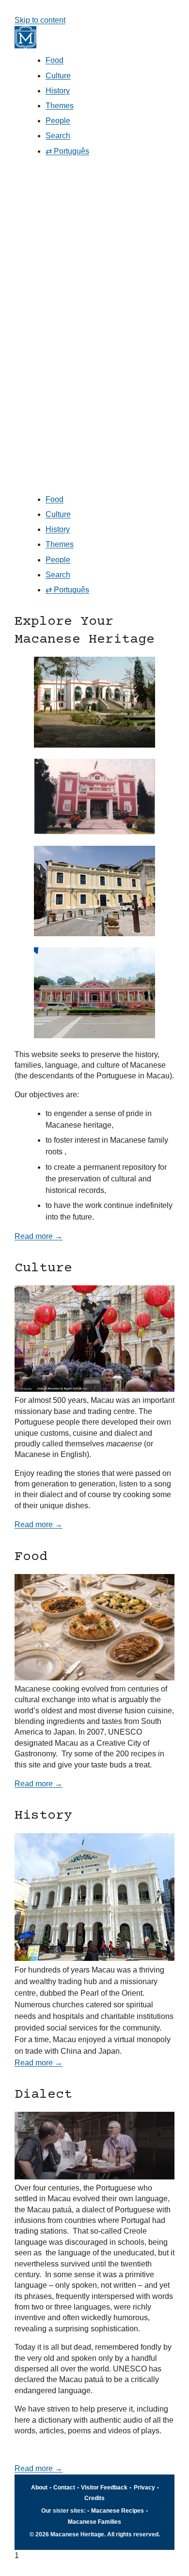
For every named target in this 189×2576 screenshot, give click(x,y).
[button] (94, 328)
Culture (58, 76)
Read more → (39, 1236)
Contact (64, 2488)
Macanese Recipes (118, 2511)
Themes (60, 106)
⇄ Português (67, 151)
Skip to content (40, 20)
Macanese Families (94, 2522)
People (58, 121)
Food (55, 60)
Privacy (144, 2488)
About (39, 2488)
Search (58, 136)
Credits (94, 2498)
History (58, 91)
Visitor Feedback (104, 2488)
